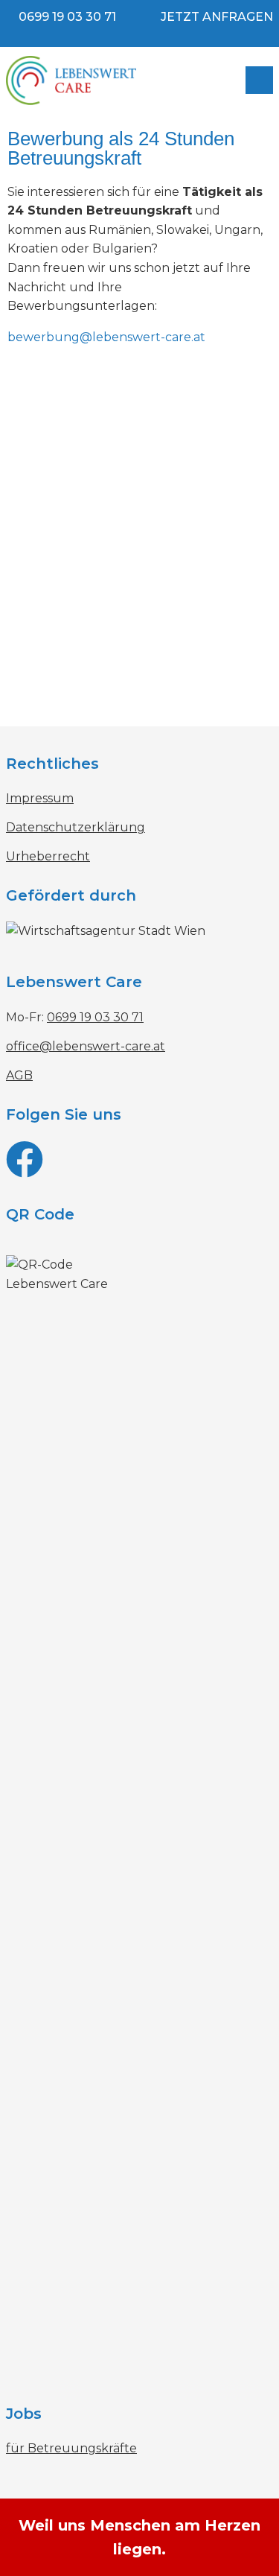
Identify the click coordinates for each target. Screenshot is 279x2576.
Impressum (40, 798)
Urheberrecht (48, 856)
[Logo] (110, 80)
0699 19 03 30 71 (67, 17)
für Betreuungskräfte (71, 2448)
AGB (19, 1075)
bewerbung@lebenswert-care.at (106, 337)
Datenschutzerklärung (76, 827)
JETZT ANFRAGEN (217, 17)
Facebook (139, 1166)
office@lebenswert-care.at (86, 1046)
